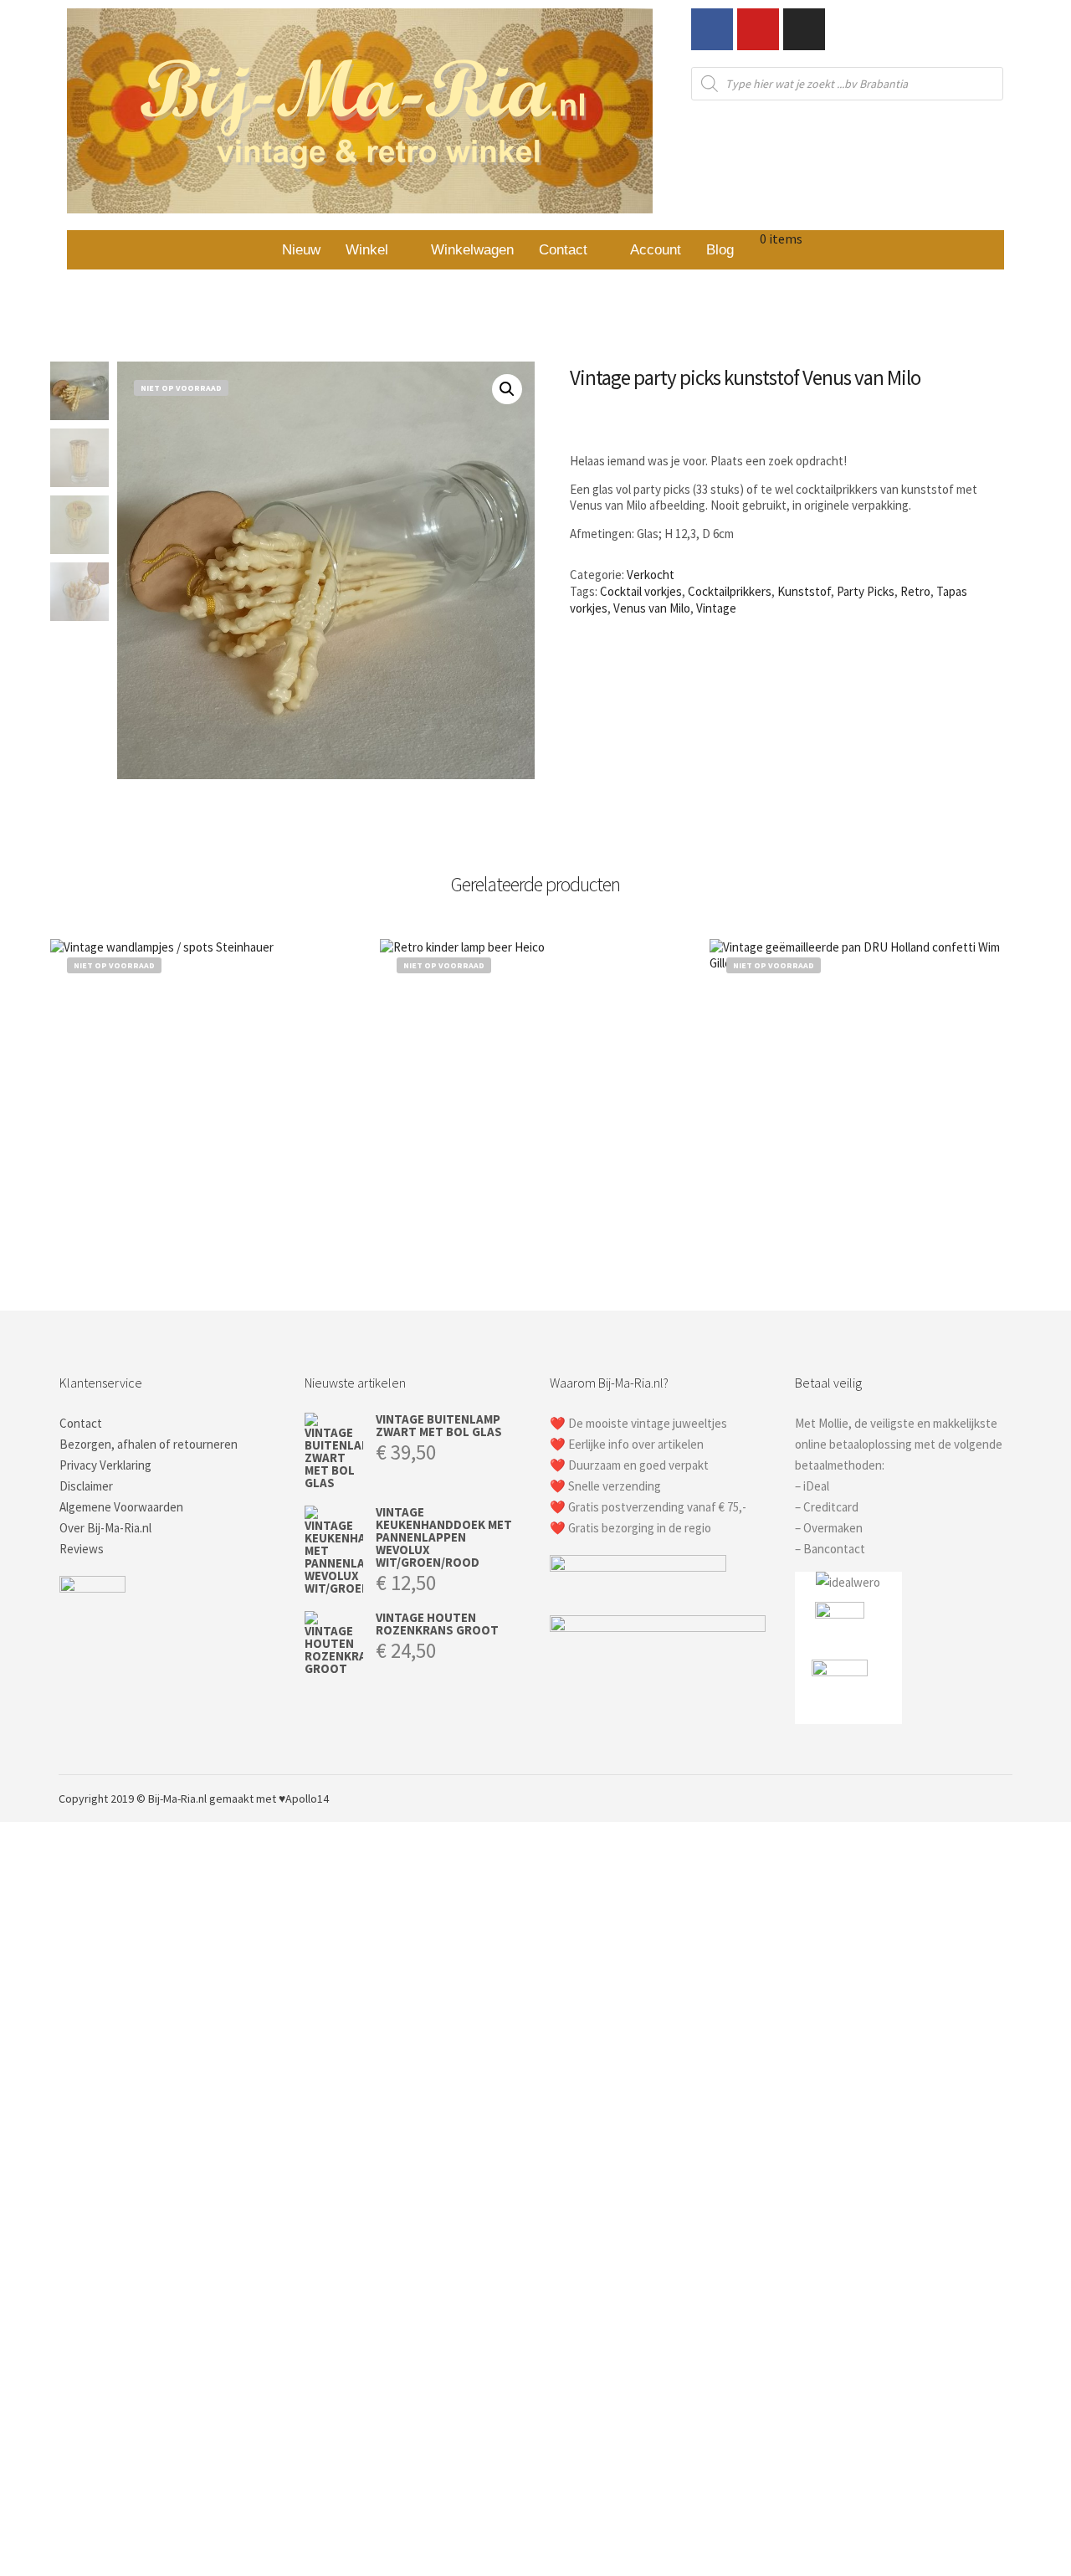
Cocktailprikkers (730, 591)
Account (656, 250)
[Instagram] (804, 29)
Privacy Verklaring (105, 1465)
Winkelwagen (472, 250)
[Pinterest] (951, 1799)
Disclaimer (86, 1486)
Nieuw (301, 250)
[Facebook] (712, 29)
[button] (376, 250)
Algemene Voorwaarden (121, 1507)
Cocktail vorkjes (641, 591)
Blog (720, 250)
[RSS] (976, 1799)
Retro (915, 591)
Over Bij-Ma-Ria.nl (105, 1528)
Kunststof (804, 591)
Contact (563, 250)
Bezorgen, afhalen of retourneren (149, 1444)
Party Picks (866, 591)
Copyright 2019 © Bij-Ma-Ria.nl (133, 1799)
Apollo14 (307, 1799)
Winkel (367, 250)
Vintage (716, 608)
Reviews (82, 1549)
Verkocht (651, 575)
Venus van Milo (652, 608)
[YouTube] (1002, 1799)
